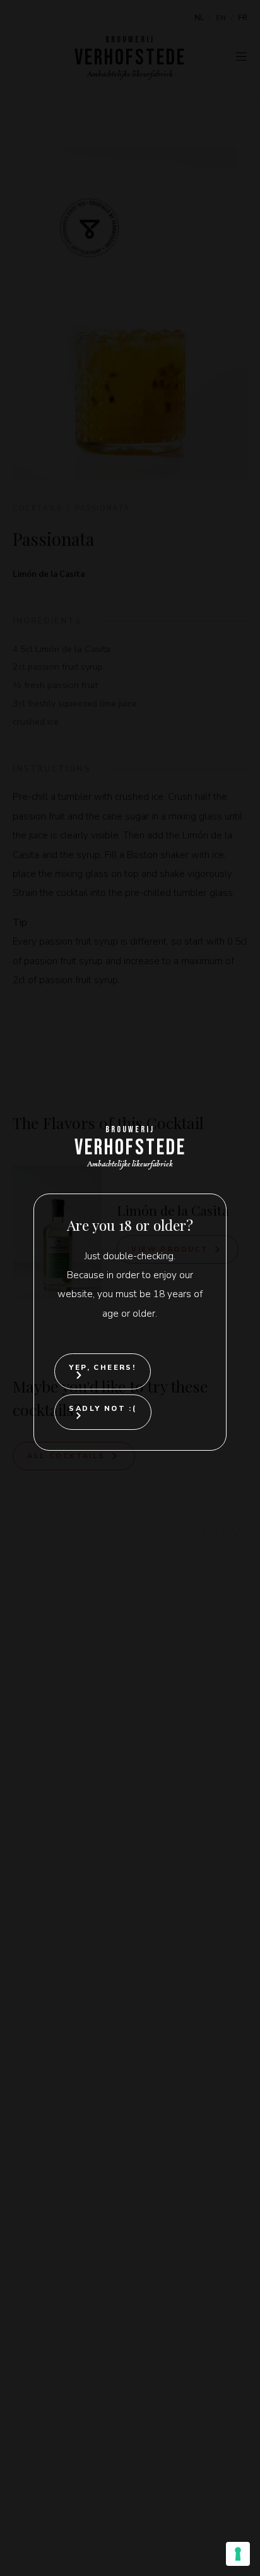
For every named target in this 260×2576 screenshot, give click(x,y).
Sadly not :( (103, 1409)
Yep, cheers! (102, 1368)
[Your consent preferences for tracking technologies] (238, 2554)
